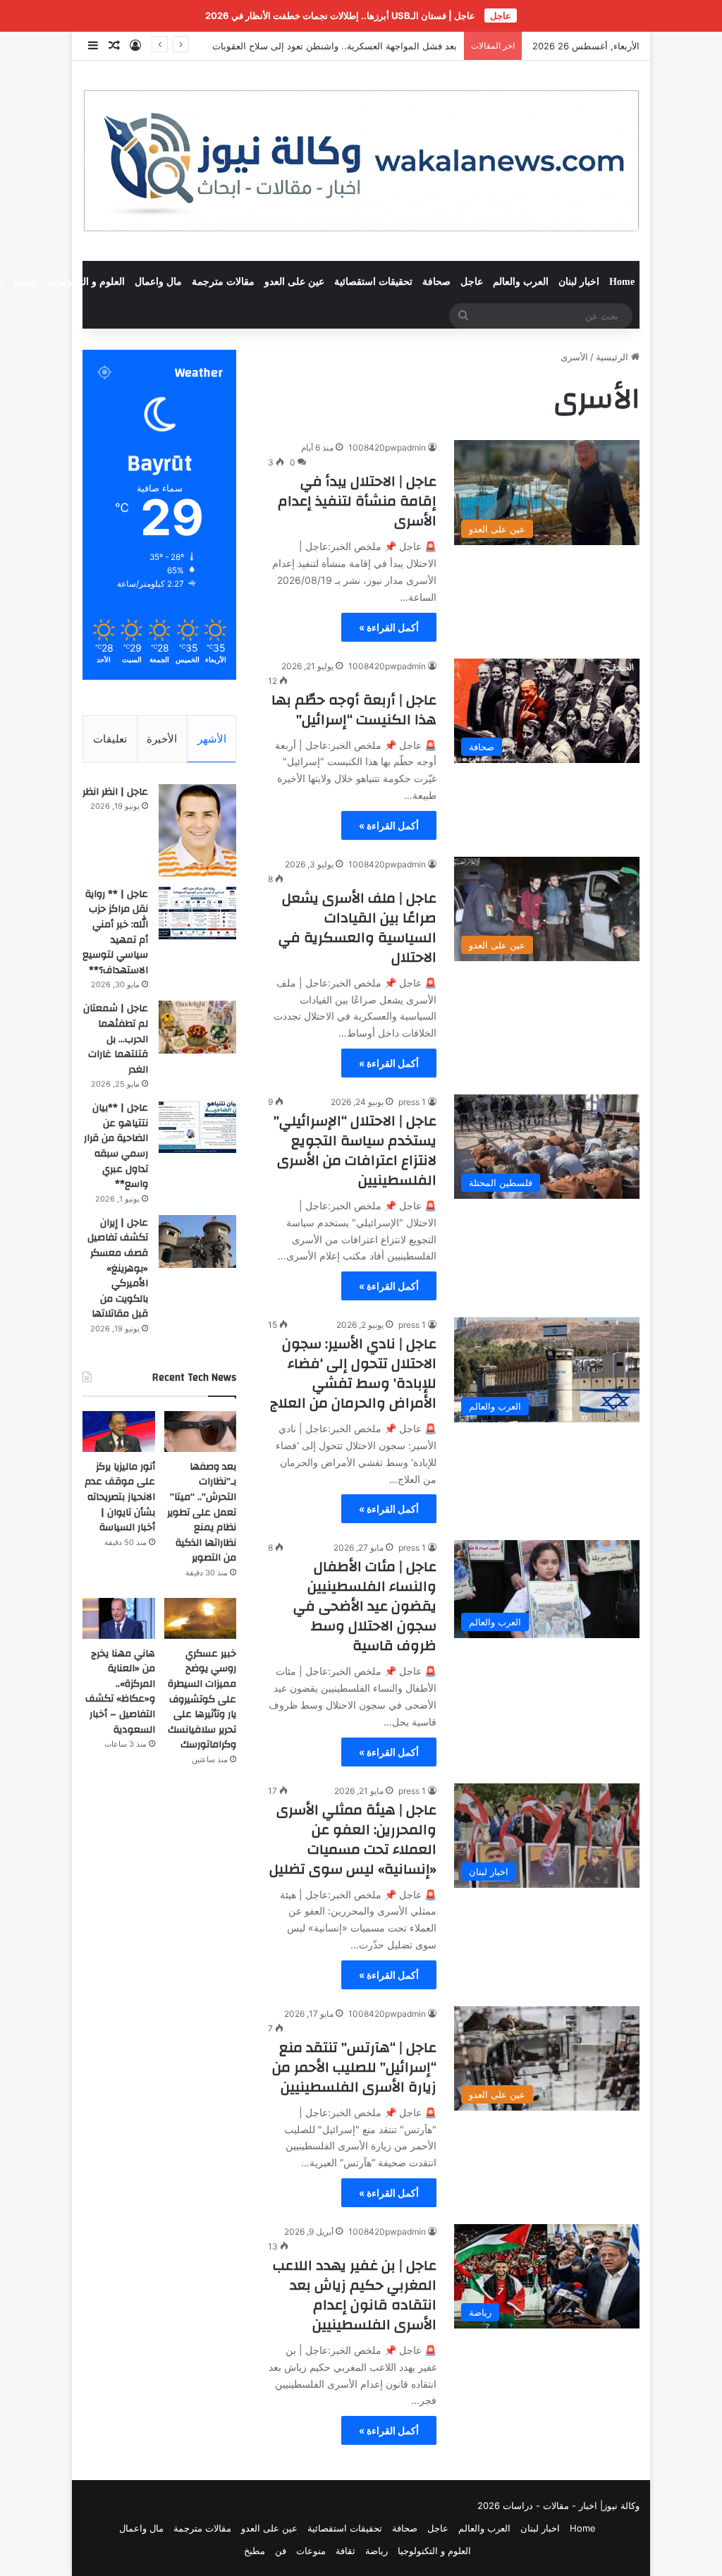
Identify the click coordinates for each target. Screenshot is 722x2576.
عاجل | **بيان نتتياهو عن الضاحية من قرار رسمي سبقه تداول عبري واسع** (116, 1146)
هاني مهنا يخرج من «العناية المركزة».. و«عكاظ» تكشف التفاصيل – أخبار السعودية (120, 1692)
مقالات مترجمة (223, 282)
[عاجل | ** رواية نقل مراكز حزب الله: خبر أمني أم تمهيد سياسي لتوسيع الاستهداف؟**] (197, 913)
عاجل (472, 282)
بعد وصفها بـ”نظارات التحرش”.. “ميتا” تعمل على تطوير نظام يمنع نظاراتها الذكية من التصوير (202, 1513)
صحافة (436, 282)
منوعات (311, 2551)
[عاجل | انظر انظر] (197, 830)
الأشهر (212, 739)
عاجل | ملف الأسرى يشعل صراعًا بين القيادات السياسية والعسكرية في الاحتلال (357, 928)
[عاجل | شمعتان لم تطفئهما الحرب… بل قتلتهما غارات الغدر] (197, 1027)
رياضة (25, 282)
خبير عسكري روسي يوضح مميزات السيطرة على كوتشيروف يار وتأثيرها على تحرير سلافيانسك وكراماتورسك (202, 1699)
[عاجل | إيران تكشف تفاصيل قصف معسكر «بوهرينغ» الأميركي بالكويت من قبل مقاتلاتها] (197, 1241)
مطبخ (255, 2551)
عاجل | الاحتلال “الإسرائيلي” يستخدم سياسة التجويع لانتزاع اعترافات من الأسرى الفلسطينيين (355, 1150)
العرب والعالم (521, 282)
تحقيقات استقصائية (373, 282)
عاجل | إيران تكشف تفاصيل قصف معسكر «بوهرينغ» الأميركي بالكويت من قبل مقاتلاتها (118, 1269)
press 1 (412, 1102)
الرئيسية (613, 357)
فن (281, 2551)
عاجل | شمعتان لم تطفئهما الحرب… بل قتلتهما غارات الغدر (116, 1039)
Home (622, 282)
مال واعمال (158, 282)
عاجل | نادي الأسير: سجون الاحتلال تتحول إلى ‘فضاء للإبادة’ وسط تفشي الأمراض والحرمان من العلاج (353, 1373)
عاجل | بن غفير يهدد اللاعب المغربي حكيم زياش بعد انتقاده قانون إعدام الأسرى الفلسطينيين (355, 2295)
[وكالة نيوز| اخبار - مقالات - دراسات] (361, 161)
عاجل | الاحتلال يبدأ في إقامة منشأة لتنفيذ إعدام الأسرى (357, 501)
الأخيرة (162, 739)
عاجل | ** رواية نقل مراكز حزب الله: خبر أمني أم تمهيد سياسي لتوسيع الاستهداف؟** (115, 932)
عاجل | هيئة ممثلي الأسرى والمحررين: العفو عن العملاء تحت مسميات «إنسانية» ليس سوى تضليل (353, 1839)
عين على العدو (294, 282)
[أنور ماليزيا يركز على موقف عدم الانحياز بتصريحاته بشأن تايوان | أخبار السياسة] (118, 1432)
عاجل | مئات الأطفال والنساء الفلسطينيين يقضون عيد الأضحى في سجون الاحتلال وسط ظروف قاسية (365, 1606)
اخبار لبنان (579, 282)
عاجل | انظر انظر (115, 792)
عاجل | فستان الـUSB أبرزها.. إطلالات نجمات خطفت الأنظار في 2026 (340, 16)
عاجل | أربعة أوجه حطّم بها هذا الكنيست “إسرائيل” (354, 710)
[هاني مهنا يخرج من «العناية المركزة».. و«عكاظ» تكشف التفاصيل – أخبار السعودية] (118, 1618)
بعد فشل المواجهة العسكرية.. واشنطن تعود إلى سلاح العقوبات (335, 46)
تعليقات (110, 739)
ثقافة (345, 2551)
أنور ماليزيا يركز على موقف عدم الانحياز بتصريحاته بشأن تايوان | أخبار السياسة (120, 1497)
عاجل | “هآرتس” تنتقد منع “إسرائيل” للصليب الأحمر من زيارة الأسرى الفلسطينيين (354, 2067)
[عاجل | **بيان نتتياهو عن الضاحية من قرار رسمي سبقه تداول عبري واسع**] (197, 1127)
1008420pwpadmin (387, 447)
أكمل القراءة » (389, 627)
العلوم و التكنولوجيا (86, 282)
